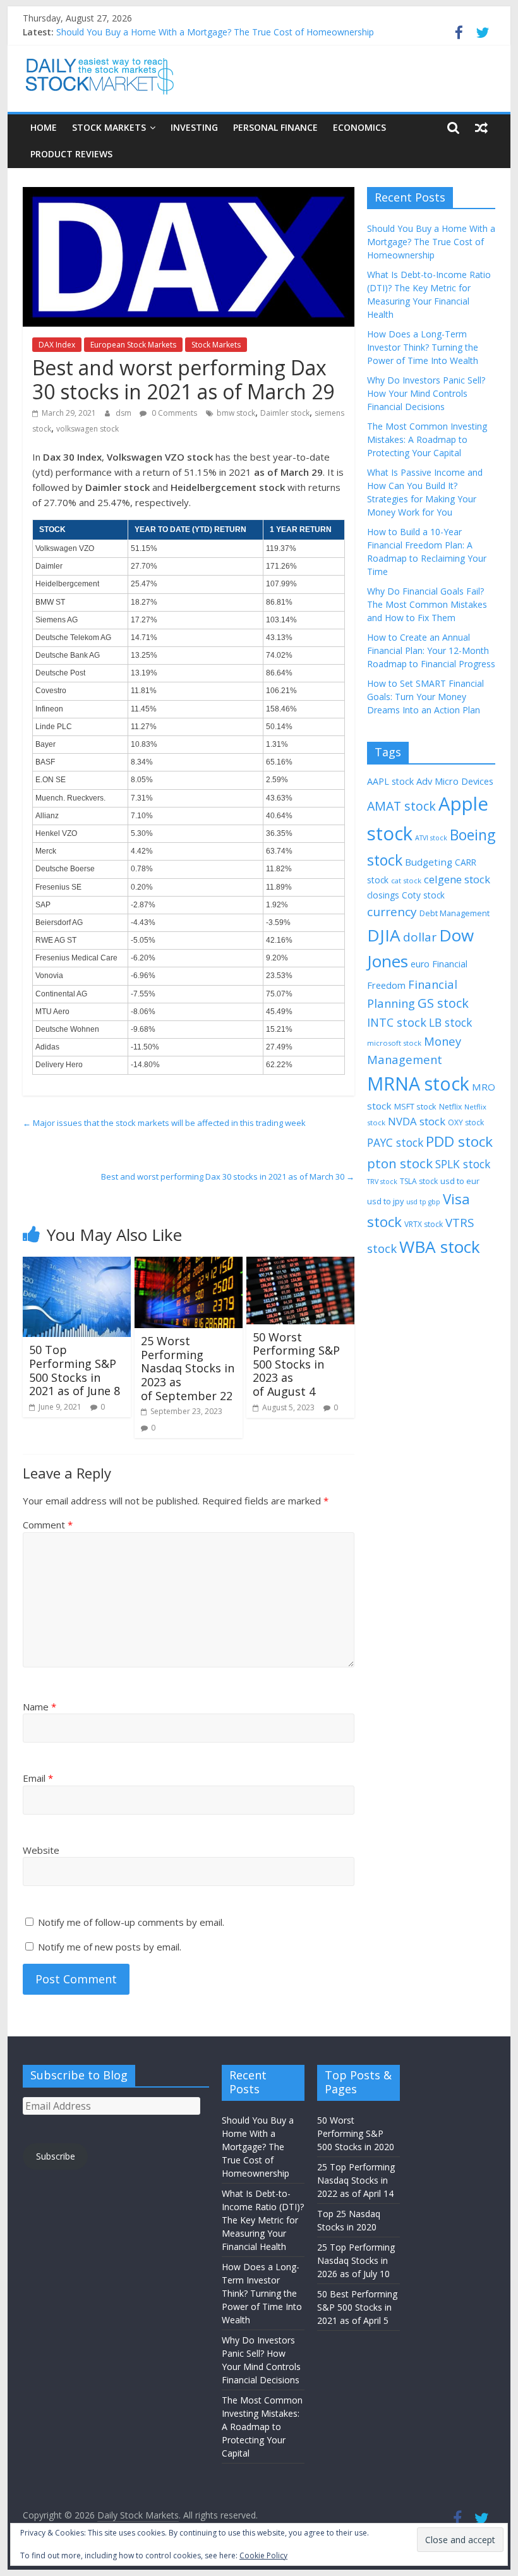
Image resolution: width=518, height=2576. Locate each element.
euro (420, 964)
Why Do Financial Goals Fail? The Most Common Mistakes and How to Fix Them (427, 604)
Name (39, 1707)
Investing (194, 127)
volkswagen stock (87, 429)
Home (44, 127)
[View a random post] (481, 128)
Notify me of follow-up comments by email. (131, 1922)
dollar (420, 937)
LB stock (450, 1022)
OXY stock (466, 1122)
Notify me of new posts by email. (110, 1947)
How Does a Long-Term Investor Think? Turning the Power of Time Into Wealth (423, 347)
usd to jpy (385, 1201)
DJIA (384, 935)
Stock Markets (109, 127)
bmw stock (236, 413)
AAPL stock (390, 781)
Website (41, 1850)
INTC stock (397, 1022)
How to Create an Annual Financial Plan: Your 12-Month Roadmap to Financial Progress (431, 650)
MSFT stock (415, 1106)
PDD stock (459, 1141)
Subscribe (56, 2156)
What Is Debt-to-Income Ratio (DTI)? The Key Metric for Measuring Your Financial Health (263, 2220)
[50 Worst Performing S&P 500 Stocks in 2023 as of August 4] (300, 1264)
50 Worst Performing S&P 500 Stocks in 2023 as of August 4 (296, 1364)
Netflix (450, 1107)
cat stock (406, 880)
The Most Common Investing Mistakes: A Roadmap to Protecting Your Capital (427, 439)
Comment (48, 1525)
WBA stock (440, 1247)
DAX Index (57, 345)
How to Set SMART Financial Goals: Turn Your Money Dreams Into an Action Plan (425, 697)
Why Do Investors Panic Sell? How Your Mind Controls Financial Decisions (426, 393)
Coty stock (423, 895)
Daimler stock (285, 413)
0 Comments (173, 413)
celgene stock (457, 879)
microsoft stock (394, 1043)
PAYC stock (395, 1142)
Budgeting (429, 862)
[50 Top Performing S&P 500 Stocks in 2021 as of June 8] (77, 1264)
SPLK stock (463, 1164)
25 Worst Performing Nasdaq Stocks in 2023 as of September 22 (188, 1368)
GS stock (443, 1003)
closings (383, 895)
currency (392, 912)
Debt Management (455, 913)
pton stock (400, 1163)
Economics (359, 127)
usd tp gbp (423, 1202)
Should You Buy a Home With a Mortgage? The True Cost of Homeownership (215, 32)
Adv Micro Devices (455, 781)
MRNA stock (418, 1083)
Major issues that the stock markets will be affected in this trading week (164, 1123)
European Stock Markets (133, 345)
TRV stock (382, 1182)
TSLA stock (419, 1181)
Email (38, 1778)
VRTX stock (424, 1224)
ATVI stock (431, 838)
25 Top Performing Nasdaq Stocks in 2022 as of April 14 (356, 2180)
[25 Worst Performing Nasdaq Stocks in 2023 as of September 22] (189, 1264)
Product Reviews (71, 154)
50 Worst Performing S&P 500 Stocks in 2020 (356, 2133)
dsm (124, 413)
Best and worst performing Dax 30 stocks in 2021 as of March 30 (228, 1176)
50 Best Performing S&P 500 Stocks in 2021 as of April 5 (357, 2307)
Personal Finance (275, 127)
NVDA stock (417, 1121)
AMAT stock (401, 806)
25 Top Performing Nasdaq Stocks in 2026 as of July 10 (356, 2260)
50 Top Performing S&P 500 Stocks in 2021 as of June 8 (75, 1370)
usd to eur (460, 1181)
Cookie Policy (263, 2555)
